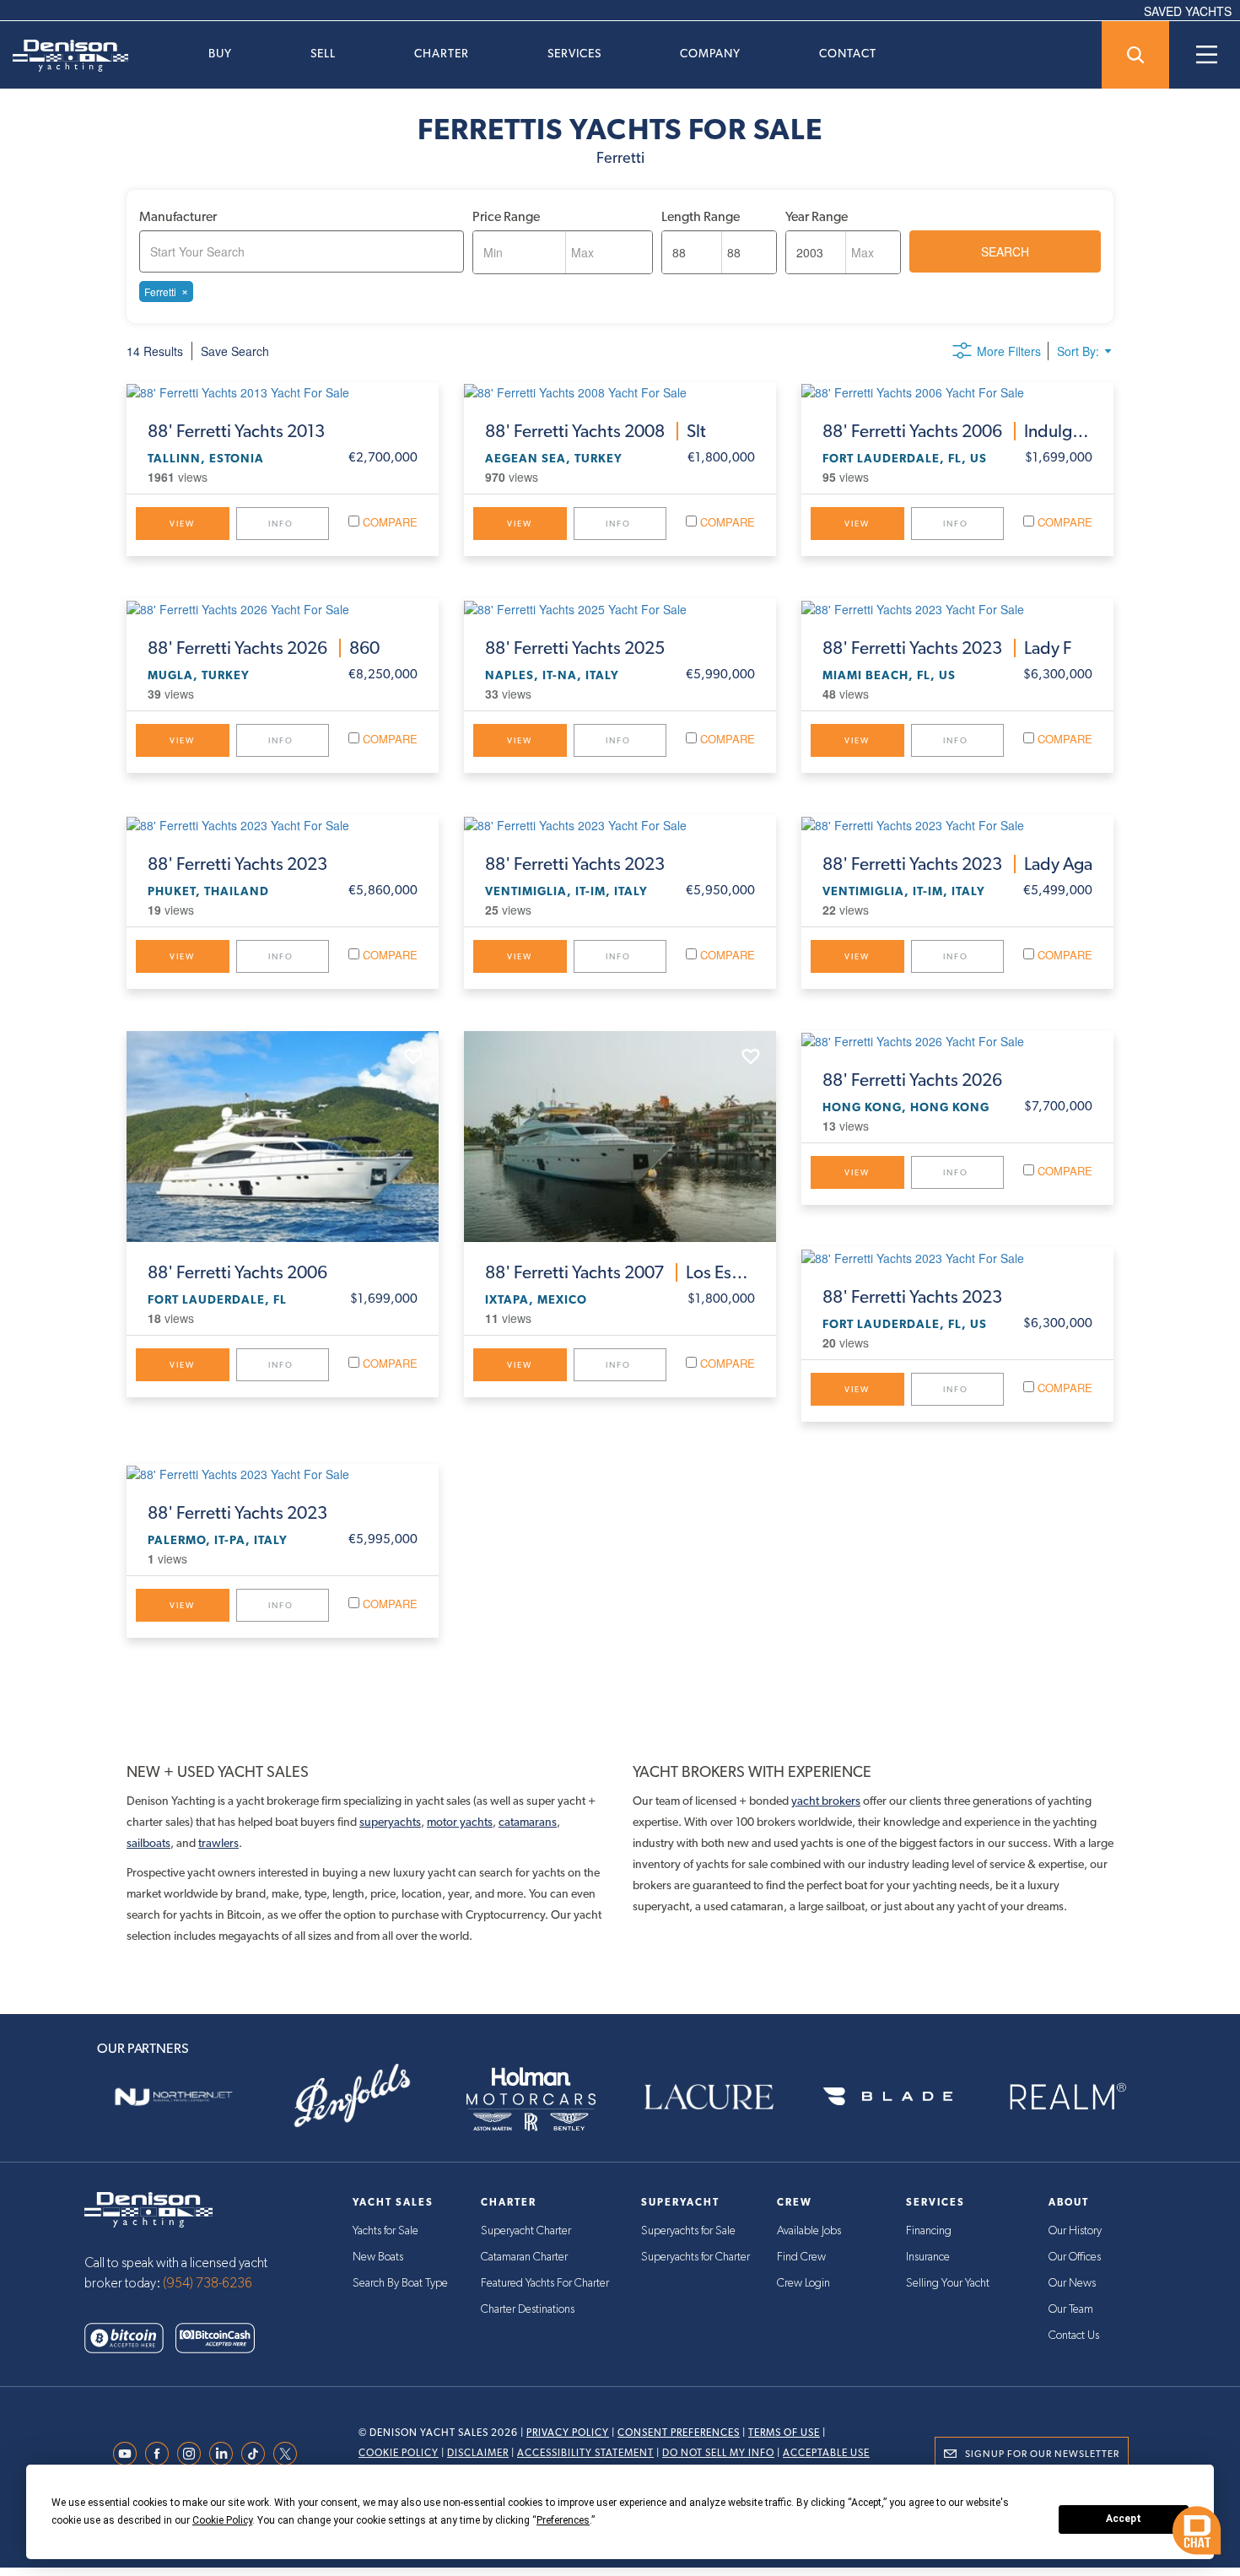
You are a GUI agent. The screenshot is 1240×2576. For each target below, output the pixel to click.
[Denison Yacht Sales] (148, 2207)
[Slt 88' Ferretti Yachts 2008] (620, 392)
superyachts (390, 1822)
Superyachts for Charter (695, 2257)
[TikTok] (257, 2454)
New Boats (378, 2257)
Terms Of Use (784, 2433)
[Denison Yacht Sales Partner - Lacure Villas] (709, 2097)
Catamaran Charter (524, 2257)
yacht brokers (826, 1801)
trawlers (218, 1843)
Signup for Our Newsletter (1042, 2454)
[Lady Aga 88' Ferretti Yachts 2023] (957, 824)
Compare (388, 522)
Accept (1124, 2519)
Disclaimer (478, 2453)
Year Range (817, 216)
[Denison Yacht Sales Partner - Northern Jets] (174, 2097)
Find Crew (801, 2257)
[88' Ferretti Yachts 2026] (957, 1040)
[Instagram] (193, 2454)
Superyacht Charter (526, 2231)
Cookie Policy (399, 2453)
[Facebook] (161, 2454)
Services (574, 53)
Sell (323, 53)
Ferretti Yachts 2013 (236, 431)
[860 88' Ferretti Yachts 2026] (283, 608)
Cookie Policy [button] (222, 2520)
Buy (220, 53)
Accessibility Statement (585, 2453)
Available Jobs (809, 2231)
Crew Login (803, 2283)
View (182, 524)
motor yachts (460, 1822)
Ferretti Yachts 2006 (957, 431)
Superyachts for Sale (688, 2231)
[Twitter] (289, 2454)
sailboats (148, 1843)
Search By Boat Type (400, 2283)
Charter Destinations (528, 2309)
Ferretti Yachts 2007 (620, 1272)
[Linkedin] (225, 2454)
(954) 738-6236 (208, 2283)
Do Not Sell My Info (718, 2453)
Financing (929, 2231)
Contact (848, 53)
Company (710, 53)
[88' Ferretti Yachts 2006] (283, 1137)
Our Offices (1075, 2257)
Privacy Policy (568, 2433)
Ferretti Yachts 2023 (947, 648)
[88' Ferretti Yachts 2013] (283, 392)
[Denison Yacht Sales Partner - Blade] (888, 2097)
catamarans (528, 1822)
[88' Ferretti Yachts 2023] (283, 824)
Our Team (1071, 2309)
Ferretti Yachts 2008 (596, 431)
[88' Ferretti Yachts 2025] (620, 608)
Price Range (506, 216)
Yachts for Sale (385, 2231)
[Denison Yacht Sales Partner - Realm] (1066, 2097)
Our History (1075, 2231)
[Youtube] (129, 2454)
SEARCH (1005, 251)
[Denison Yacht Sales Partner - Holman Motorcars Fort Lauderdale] (531, 2097)
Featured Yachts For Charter (545, 2283)
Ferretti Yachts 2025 (575, 648)
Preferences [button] (563, 2520)
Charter (442, 53)
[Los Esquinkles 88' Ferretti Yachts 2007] (620, 1137)
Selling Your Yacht (948, 2283)
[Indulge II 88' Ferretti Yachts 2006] (957, 392)
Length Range (701, 216)
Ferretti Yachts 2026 (264, 648)
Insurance (928, 2257)
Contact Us (1074, 2336)
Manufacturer (178, 216)
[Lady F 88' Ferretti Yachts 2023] (957, 608)
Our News (1072, 2283)
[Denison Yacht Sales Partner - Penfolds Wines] (353, 2097)
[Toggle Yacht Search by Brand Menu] (1135, 55)
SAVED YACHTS (1188, 11)
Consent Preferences (679, 2433)
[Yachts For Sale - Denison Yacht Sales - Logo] (64, 56)
